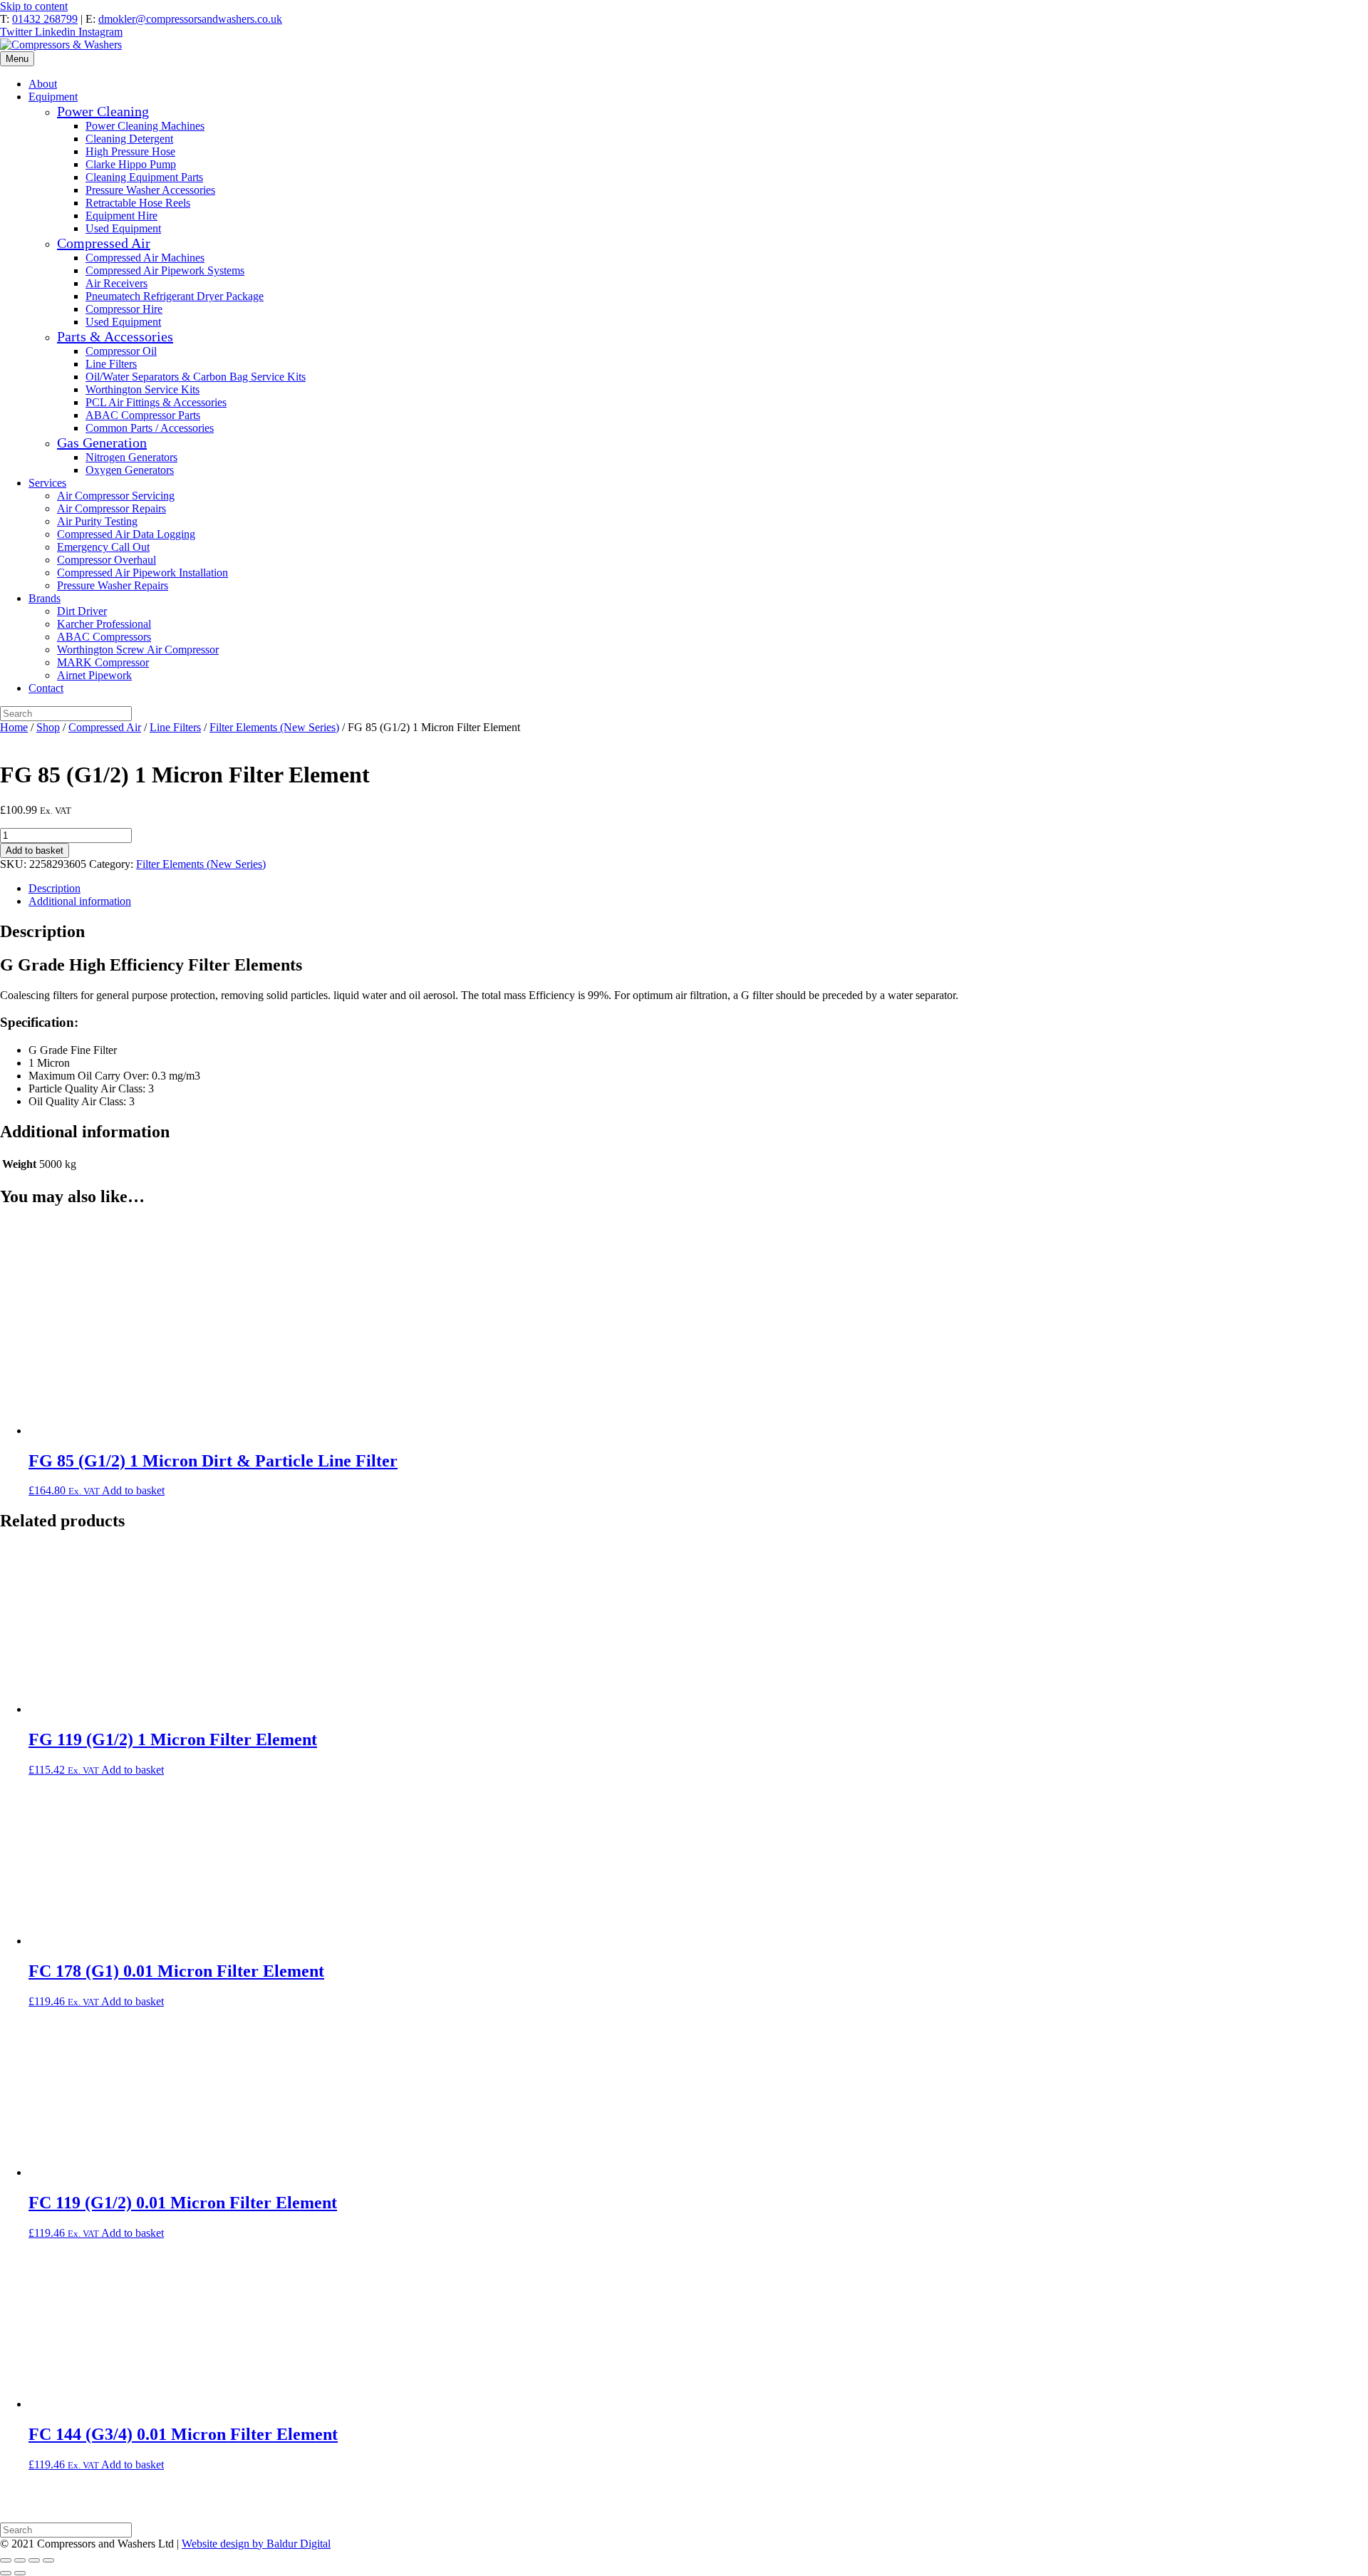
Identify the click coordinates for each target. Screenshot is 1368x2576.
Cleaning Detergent (129, 139)
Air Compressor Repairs (112, 508)
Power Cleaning (103, 111)
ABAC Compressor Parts (143, 415)
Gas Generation (102, 443)
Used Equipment (123, 228)
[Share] (34, 2560)
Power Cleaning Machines (145, 126)
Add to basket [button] (133, 1490)
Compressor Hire (124, 309)
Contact (46, 688)
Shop (48, 727)
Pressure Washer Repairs (113, 585)
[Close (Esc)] (48, 2560)
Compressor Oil (121, 351)
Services (47, 483)
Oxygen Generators (130, 470)
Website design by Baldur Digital (256, 2544)
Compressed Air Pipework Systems (165, 270)
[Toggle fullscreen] (20, 2560)
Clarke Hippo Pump (131, 164)
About (43, 84)
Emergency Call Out (103, 547)
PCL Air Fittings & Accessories (156, 402)
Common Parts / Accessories (150, 428)
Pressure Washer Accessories (150, 190)
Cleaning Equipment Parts (144, 177)
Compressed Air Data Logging (126, 534)
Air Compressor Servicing (116, 496)
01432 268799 (45, 19)
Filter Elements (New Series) (274, 727)
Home (14, 727)
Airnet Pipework (94, 675)
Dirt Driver (82, 611)
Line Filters (111, 364)
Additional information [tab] (80, 901)
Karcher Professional (104, 624)
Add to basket (35, 850)
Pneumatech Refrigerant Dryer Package (175, 296)
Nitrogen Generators (131, 457)
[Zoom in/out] (6, 2560)
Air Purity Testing (97, 521)
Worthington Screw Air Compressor (138, 650)
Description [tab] (55, 888)
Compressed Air (104, 243)
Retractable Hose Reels (138, 203)
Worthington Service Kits (142, 389)
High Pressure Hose (130, 151)
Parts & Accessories (115, 336)
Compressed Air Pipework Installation (142, 573)
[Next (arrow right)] (20, 2573)
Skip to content (34, 6)
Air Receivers (116, 283)
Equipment (53, 97)
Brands (45, 598)
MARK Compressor (103, 662)
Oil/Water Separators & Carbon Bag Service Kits (196, 377)
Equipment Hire (121, 216)
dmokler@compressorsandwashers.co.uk (190, 19)
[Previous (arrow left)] (6, 2573)
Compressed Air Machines (145, 258)
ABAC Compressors (104, 637)
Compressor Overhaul (107, 560)
